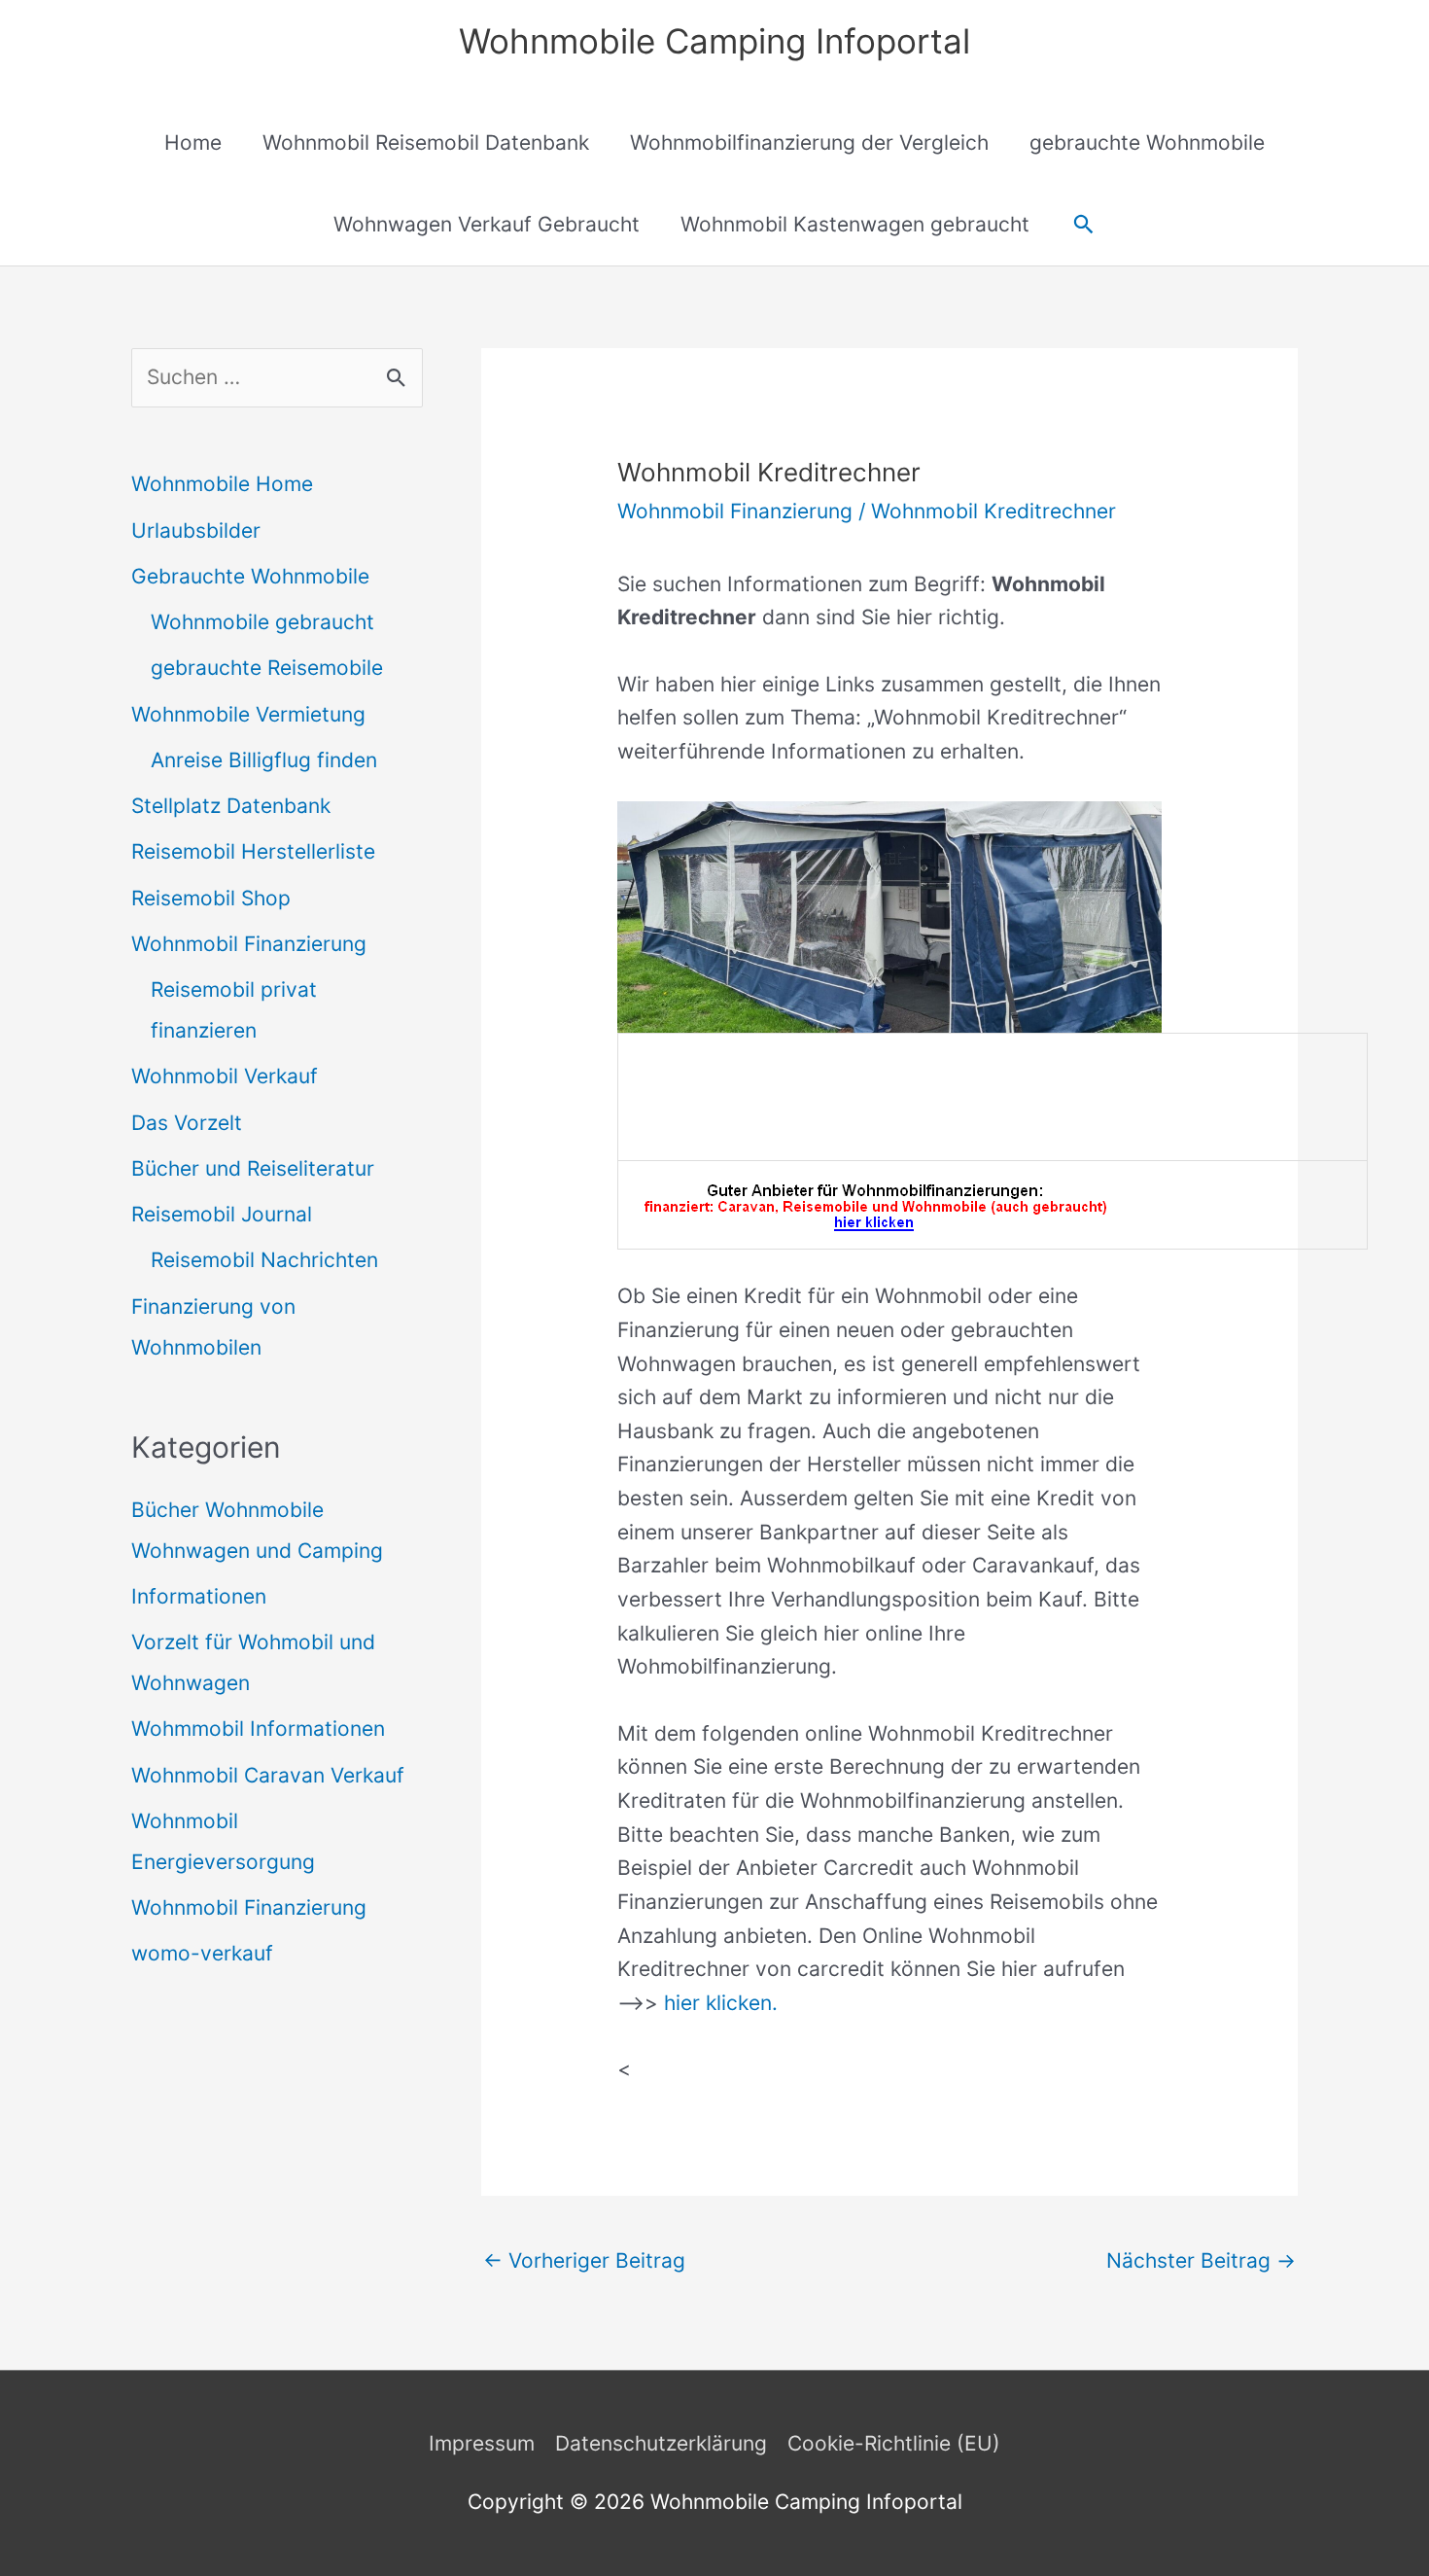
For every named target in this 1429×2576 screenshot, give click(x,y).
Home (193, 142)
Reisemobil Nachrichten (264, 1260)
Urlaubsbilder (196, 530)
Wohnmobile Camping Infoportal (714, 41)
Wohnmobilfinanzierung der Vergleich (809, 142)
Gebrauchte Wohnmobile (250, 576)
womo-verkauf (202, 1953)
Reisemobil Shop (211, 898)
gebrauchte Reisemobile (267, 668)
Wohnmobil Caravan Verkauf (268, 1775)
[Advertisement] (993, 1092)
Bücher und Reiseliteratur (253, 1168)
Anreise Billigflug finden (264, 760)
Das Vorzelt (187, 1123)
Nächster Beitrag (1201, 2260)
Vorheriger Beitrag (584, 2260)
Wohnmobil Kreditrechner (993, 511)
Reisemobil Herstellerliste (253, 851)
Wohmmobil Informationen (258, 1729)
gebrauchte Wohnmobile (1147, 142)
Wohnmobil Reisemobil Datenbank (426, 142)
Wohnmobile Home (222, 484)
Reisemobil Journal (222, 1214)
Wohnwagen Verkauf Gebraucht (487, 224)
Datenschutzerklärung (661, 2443)
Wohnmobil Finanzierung (249, 944)
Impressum (482, 2443)
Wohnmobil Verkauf (225, 1076)
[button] (1083, 224)
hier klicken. (721, 2003)
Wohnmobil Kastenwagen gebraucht (855, 224)
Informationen (199, 1596)
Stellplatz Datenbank (231, 806)
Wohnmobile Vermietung (248, 714)
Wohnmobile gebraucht (262, 622)
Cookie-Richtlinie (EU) (894, 2443)
